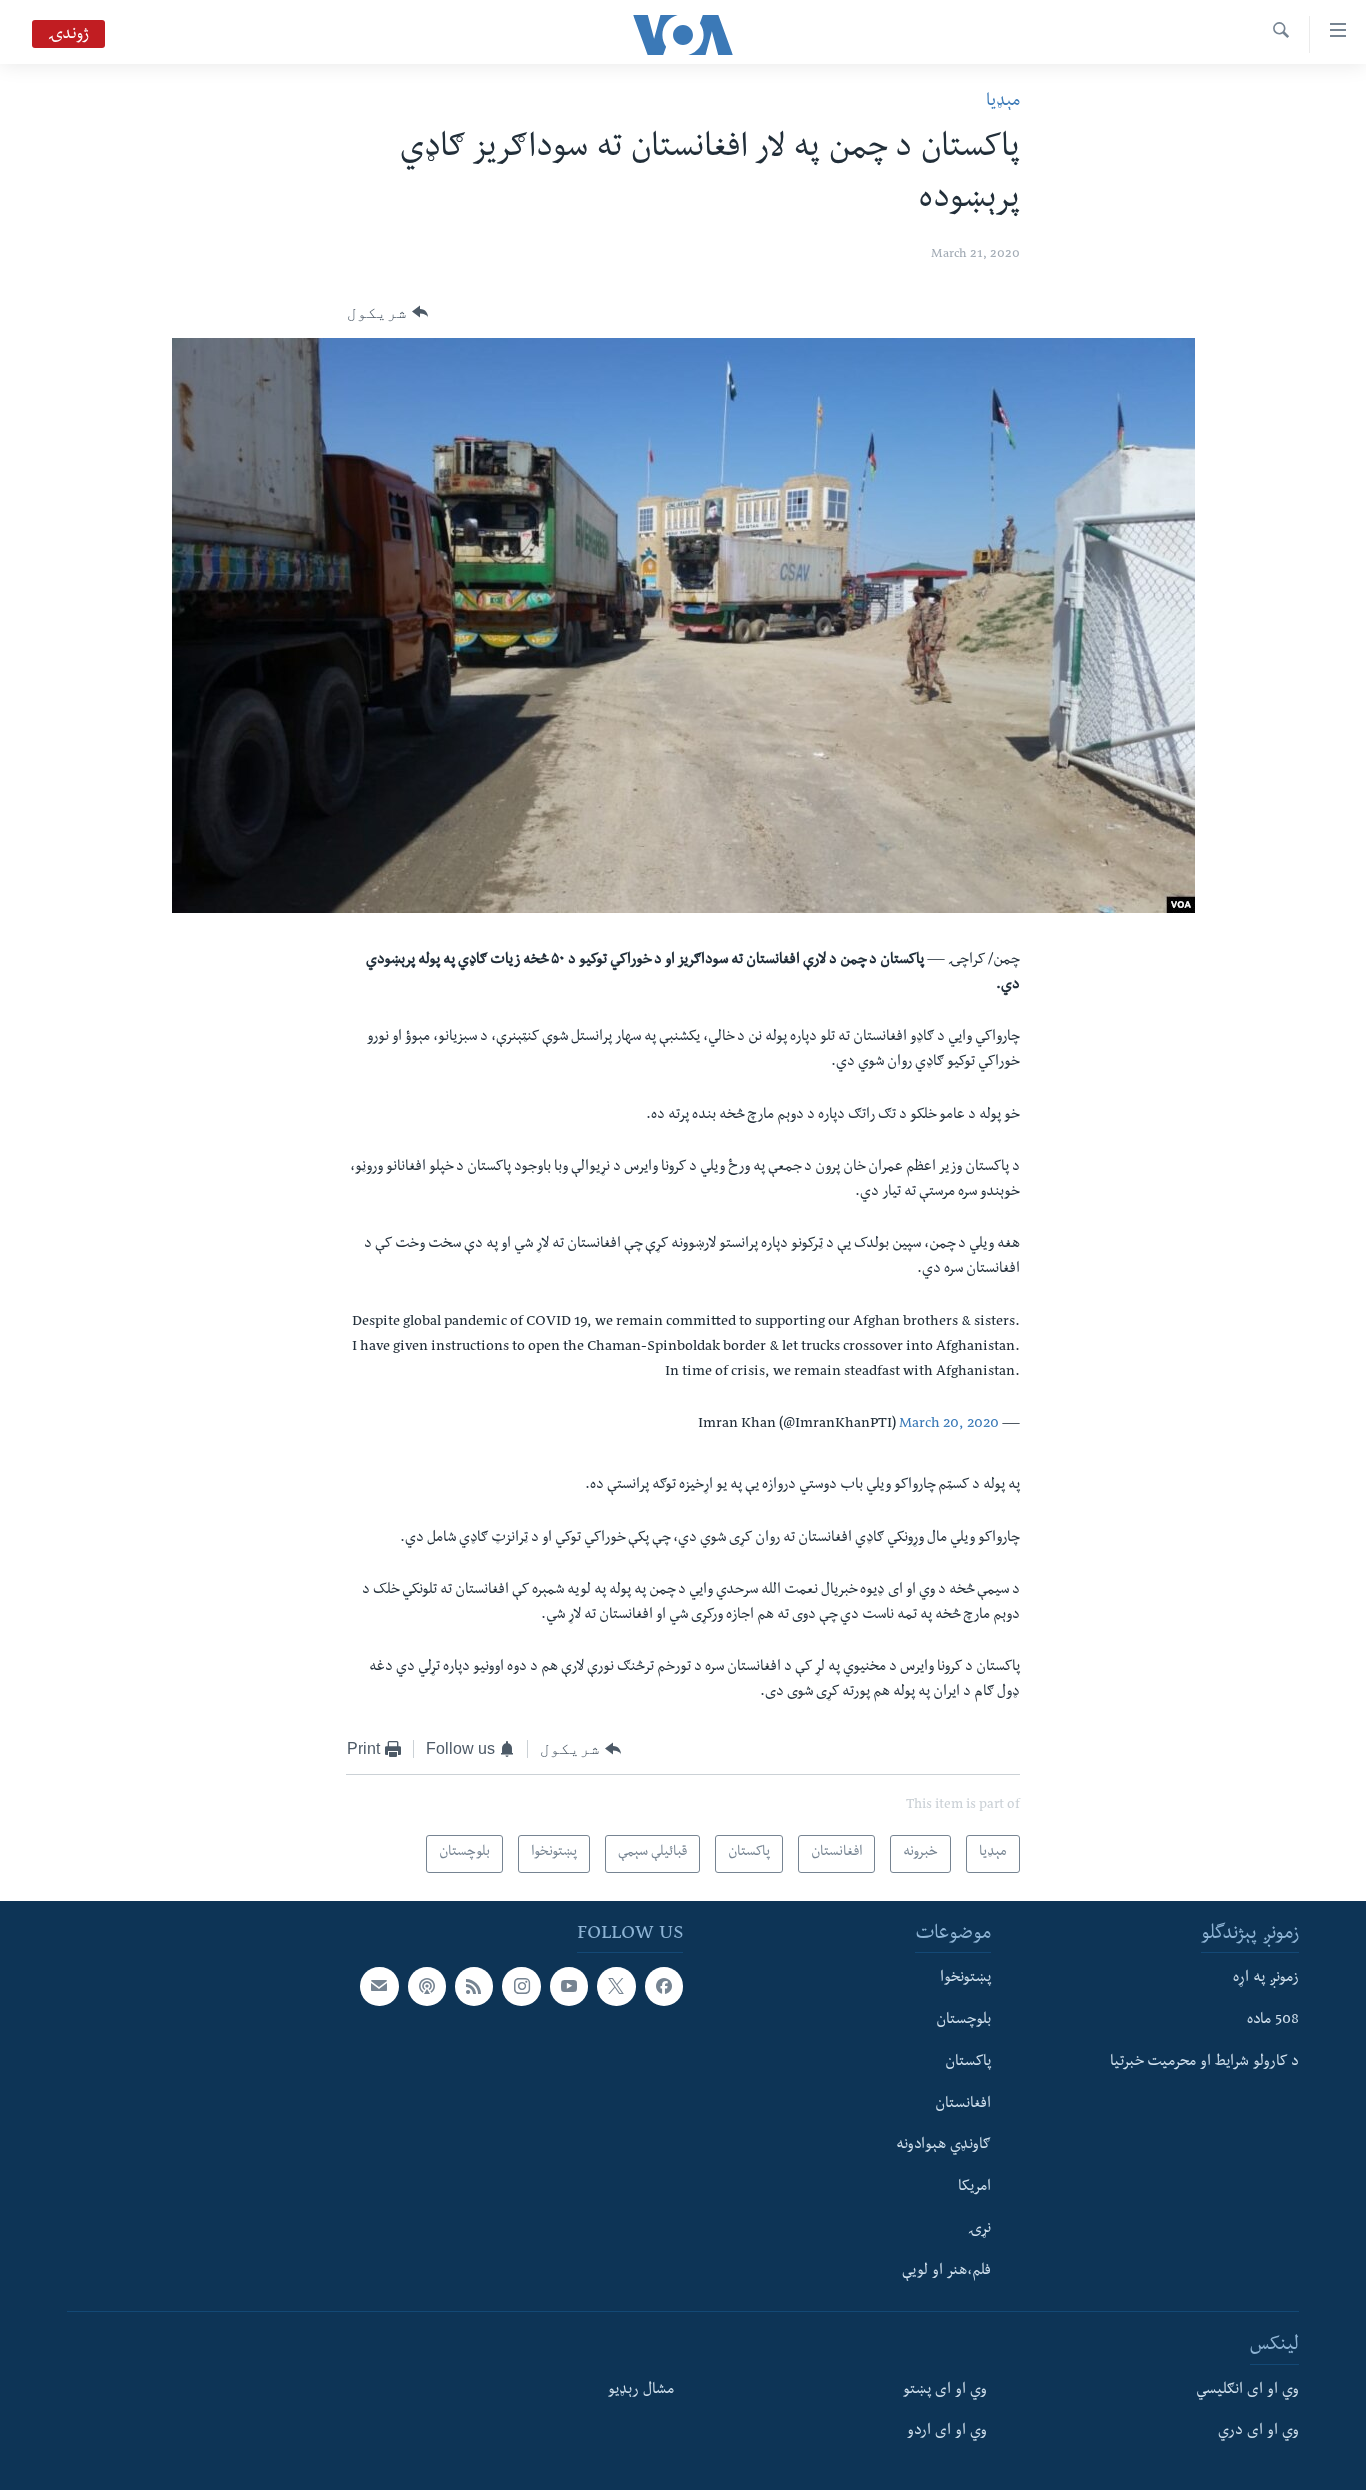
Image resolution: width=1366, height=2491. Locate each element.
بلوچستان (963, 2021)
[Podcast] (427, 1987)
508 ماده (1273, 2021)
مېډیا (1003, 102)
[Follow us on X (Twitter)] (616, 1987)
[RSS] (474, 1987)
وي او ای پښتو (945, 2391)
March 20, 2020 (949, 1425)
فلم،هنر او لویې (946, 2272)
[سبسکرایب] (379, 1987)
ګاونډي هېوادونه (943, 2147)
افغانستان (963, 2105)
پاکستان (968, 2063)
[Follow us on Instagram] (521, 1987)
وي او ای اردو (947, 2433)
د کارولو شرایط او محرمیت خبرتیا (1204, 2063)
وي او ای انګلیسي (1247, 2391)
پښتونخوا (965, 1980)
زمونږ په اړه (1266, 1980)
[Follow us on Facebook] (664, 1987)
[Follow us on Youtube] (569, 1987)
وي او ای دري (1258, 2433)
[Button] (387, 313)
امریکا (974, 2189)
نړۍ (979, 2230)
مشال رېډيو (641, 2391)
